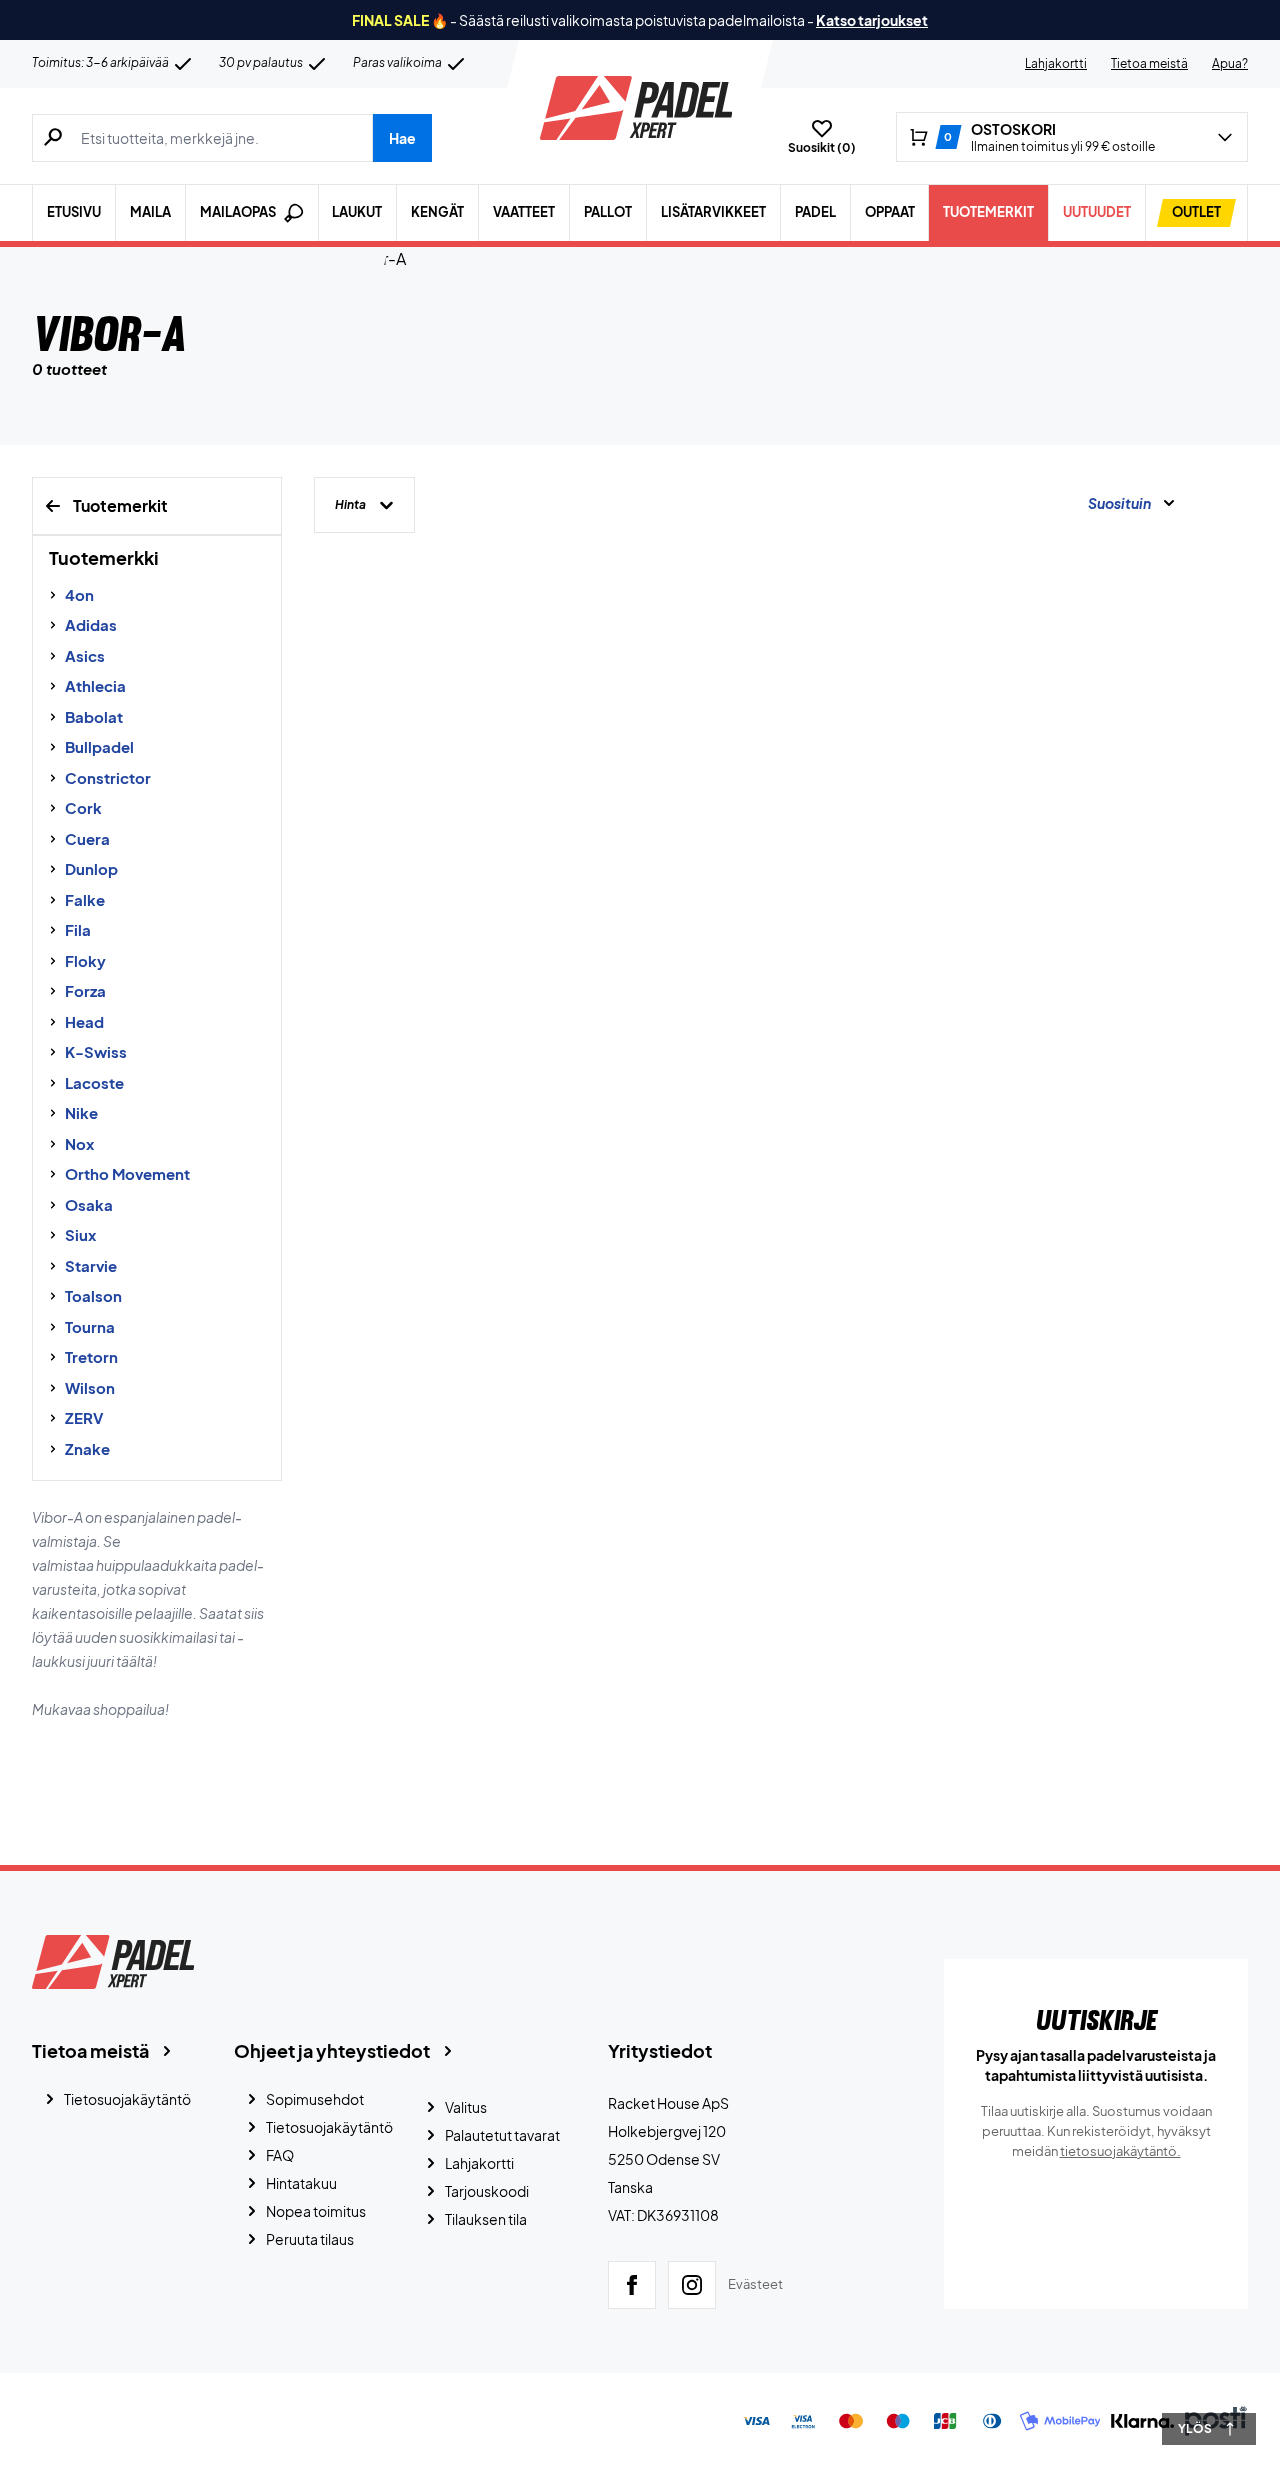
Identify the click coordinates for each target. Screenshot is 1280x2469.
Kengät (437, 212)
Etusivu (74, 212)
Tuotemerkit (988, 212)
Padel (815, 212)
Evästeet (755, 2284)
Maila (150, 212)
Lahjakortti (1056, 63)
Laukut (357, 212)
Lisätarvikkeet (713, 212)
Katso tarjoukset (872, 20)
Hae (402, 138)
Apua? (1230, 63)
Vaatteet (524, 212)
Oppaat (890, 212)
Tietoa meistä (1149, 63)
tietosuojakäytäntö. (1120, 2151)
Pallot (608, 212)
